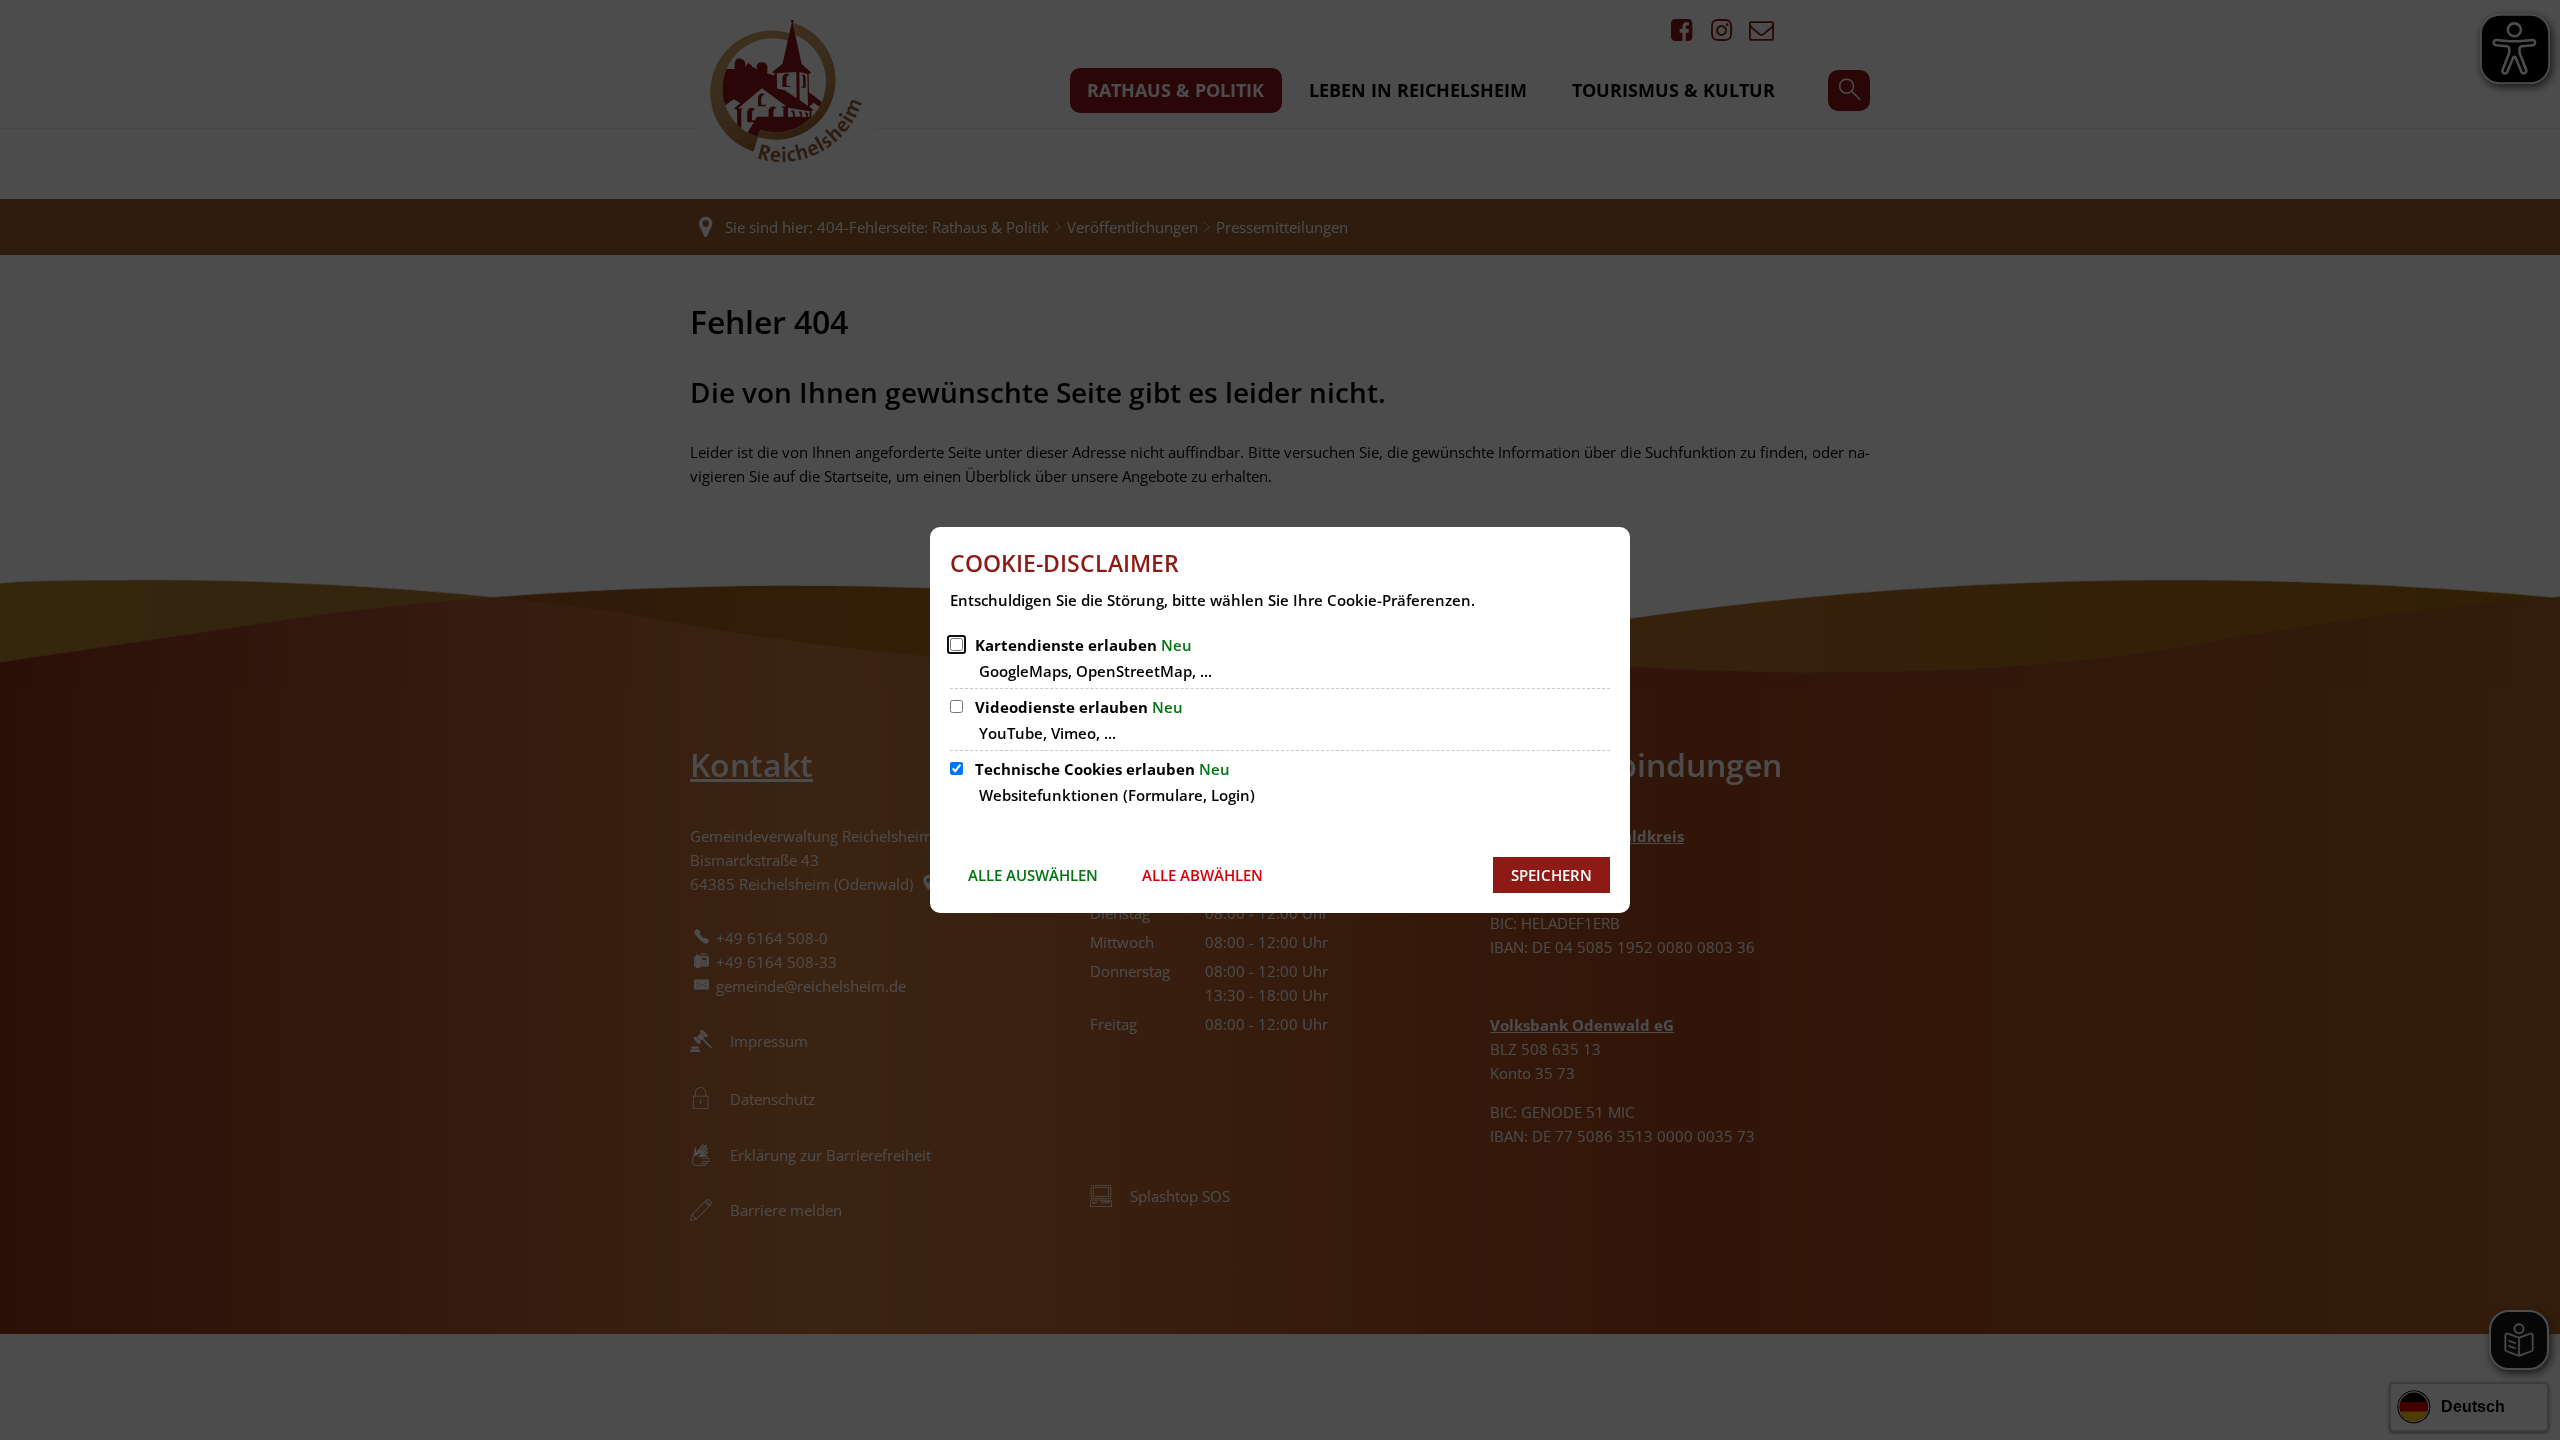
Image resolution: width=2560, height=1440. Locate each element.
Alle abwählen (1202, 875)
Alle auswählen (1033, 875)
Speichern (1551, 875)
